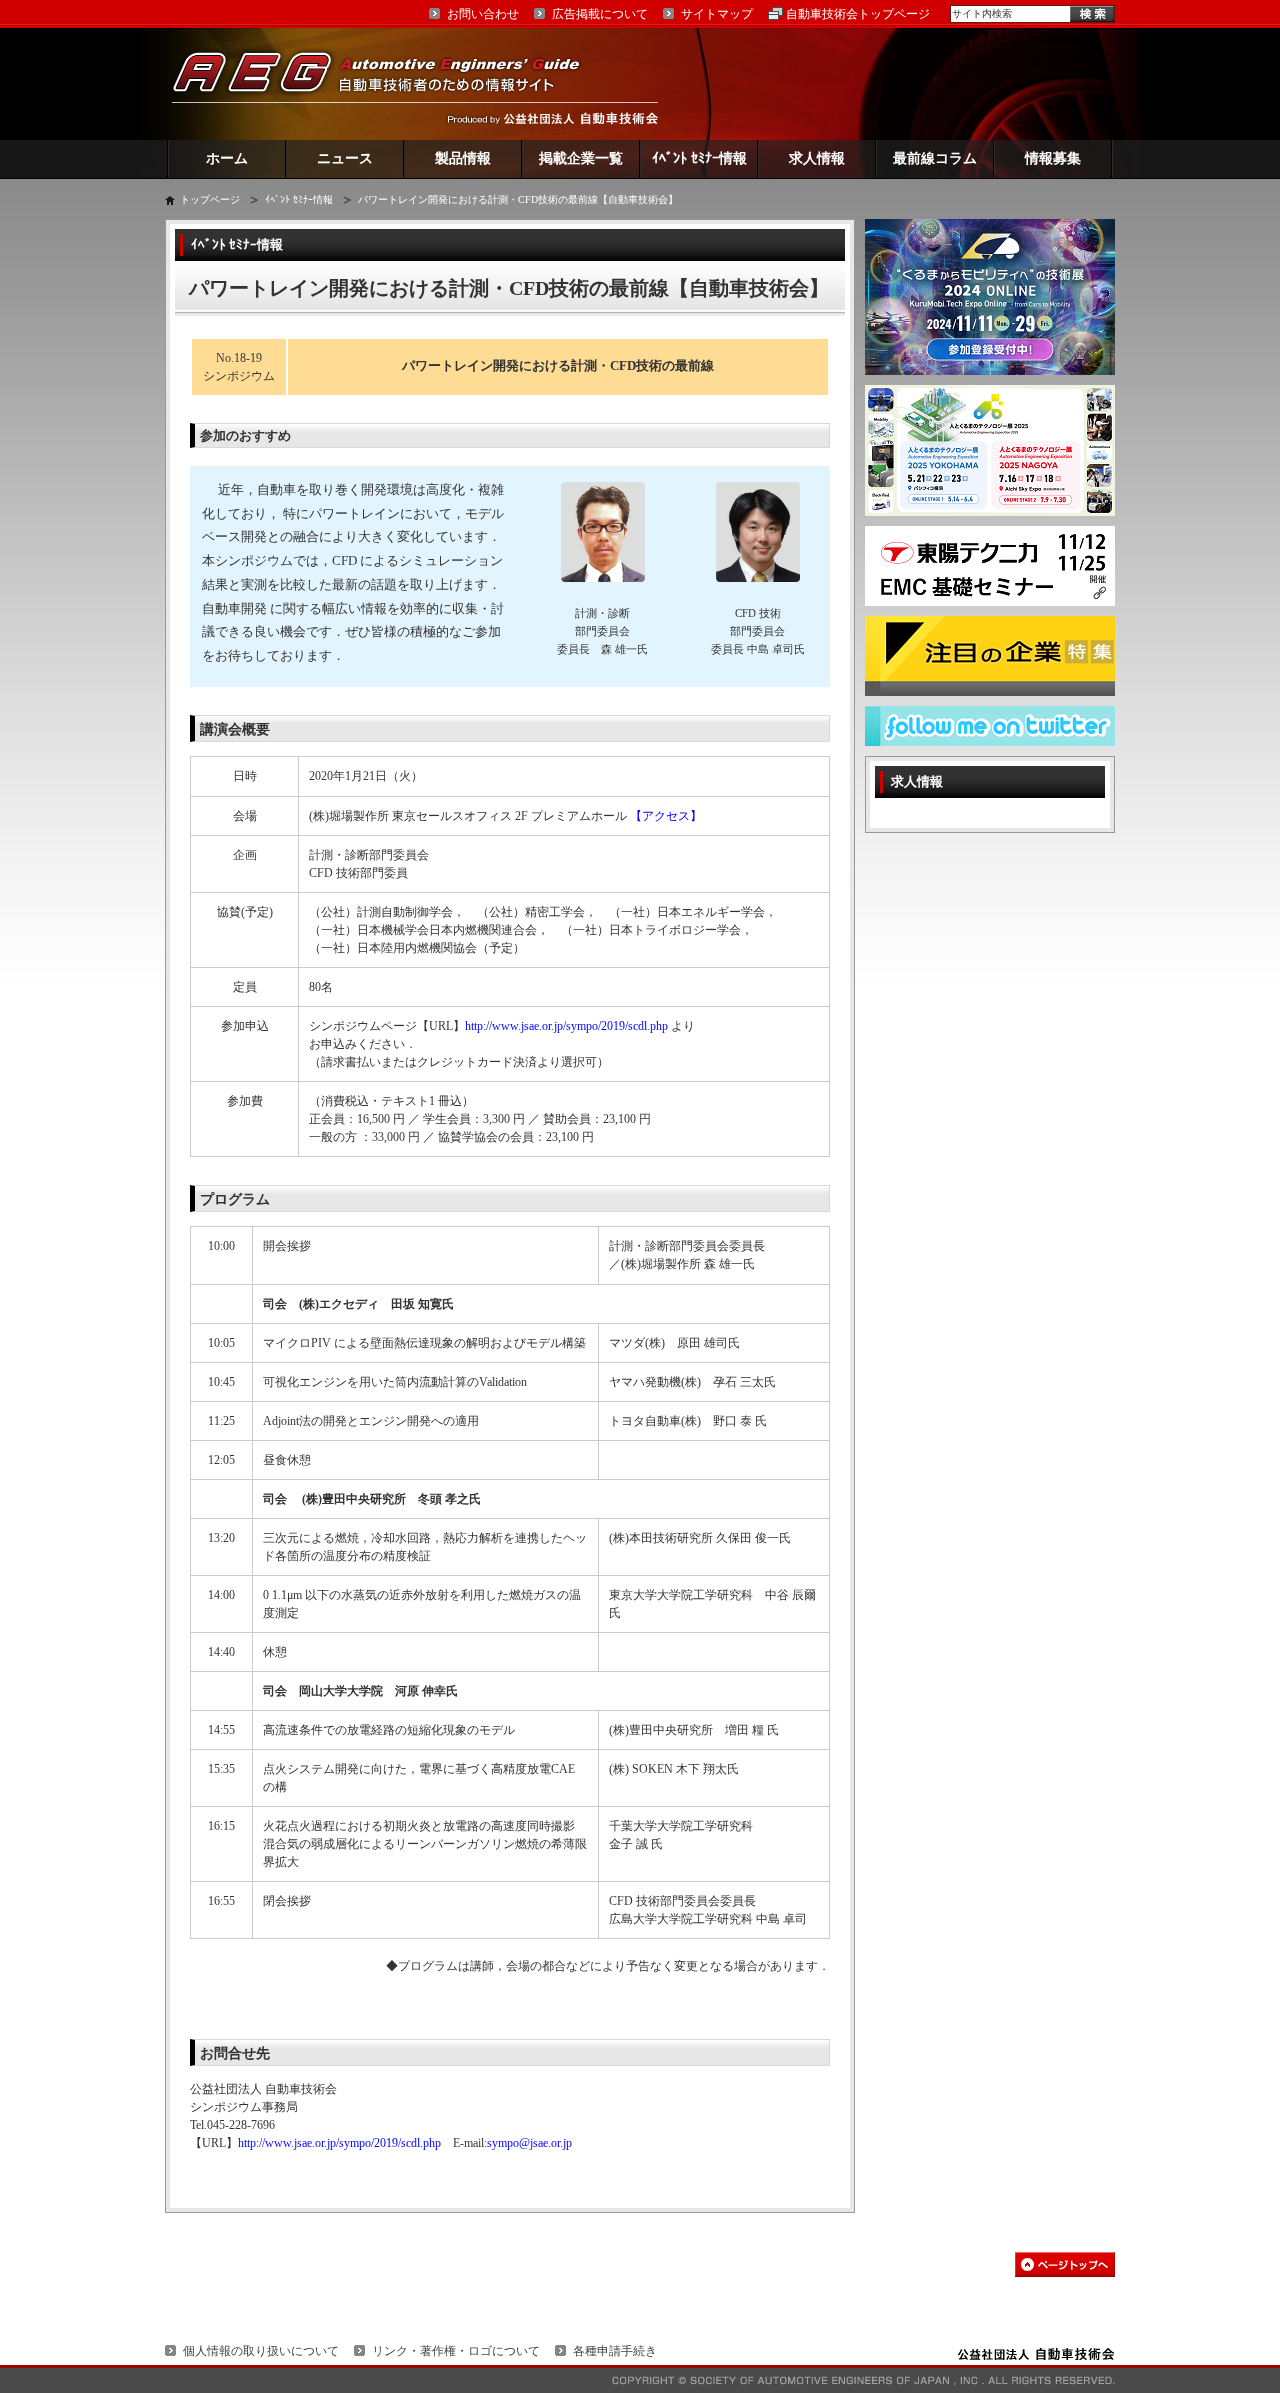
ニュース (345, 158)
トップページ (210, 199)
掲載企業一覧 (581, 158)
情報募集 (1053, 158)
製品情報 (463, 158)
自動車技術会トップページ (858, 14)
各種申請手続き (615, 2351)
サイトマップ (717, 14)
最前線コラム (935, 158)
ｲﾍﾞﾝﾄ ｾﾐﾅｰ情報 (699, 158)
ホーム (227, 158)
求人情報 (817, 158)
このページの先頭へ (1065, 2264)
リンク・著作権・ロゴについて (456, 2351)
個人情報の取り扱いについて (261, 2351)
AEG (389, 83)
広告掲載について (600, 14)
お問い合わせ (483, 14)
